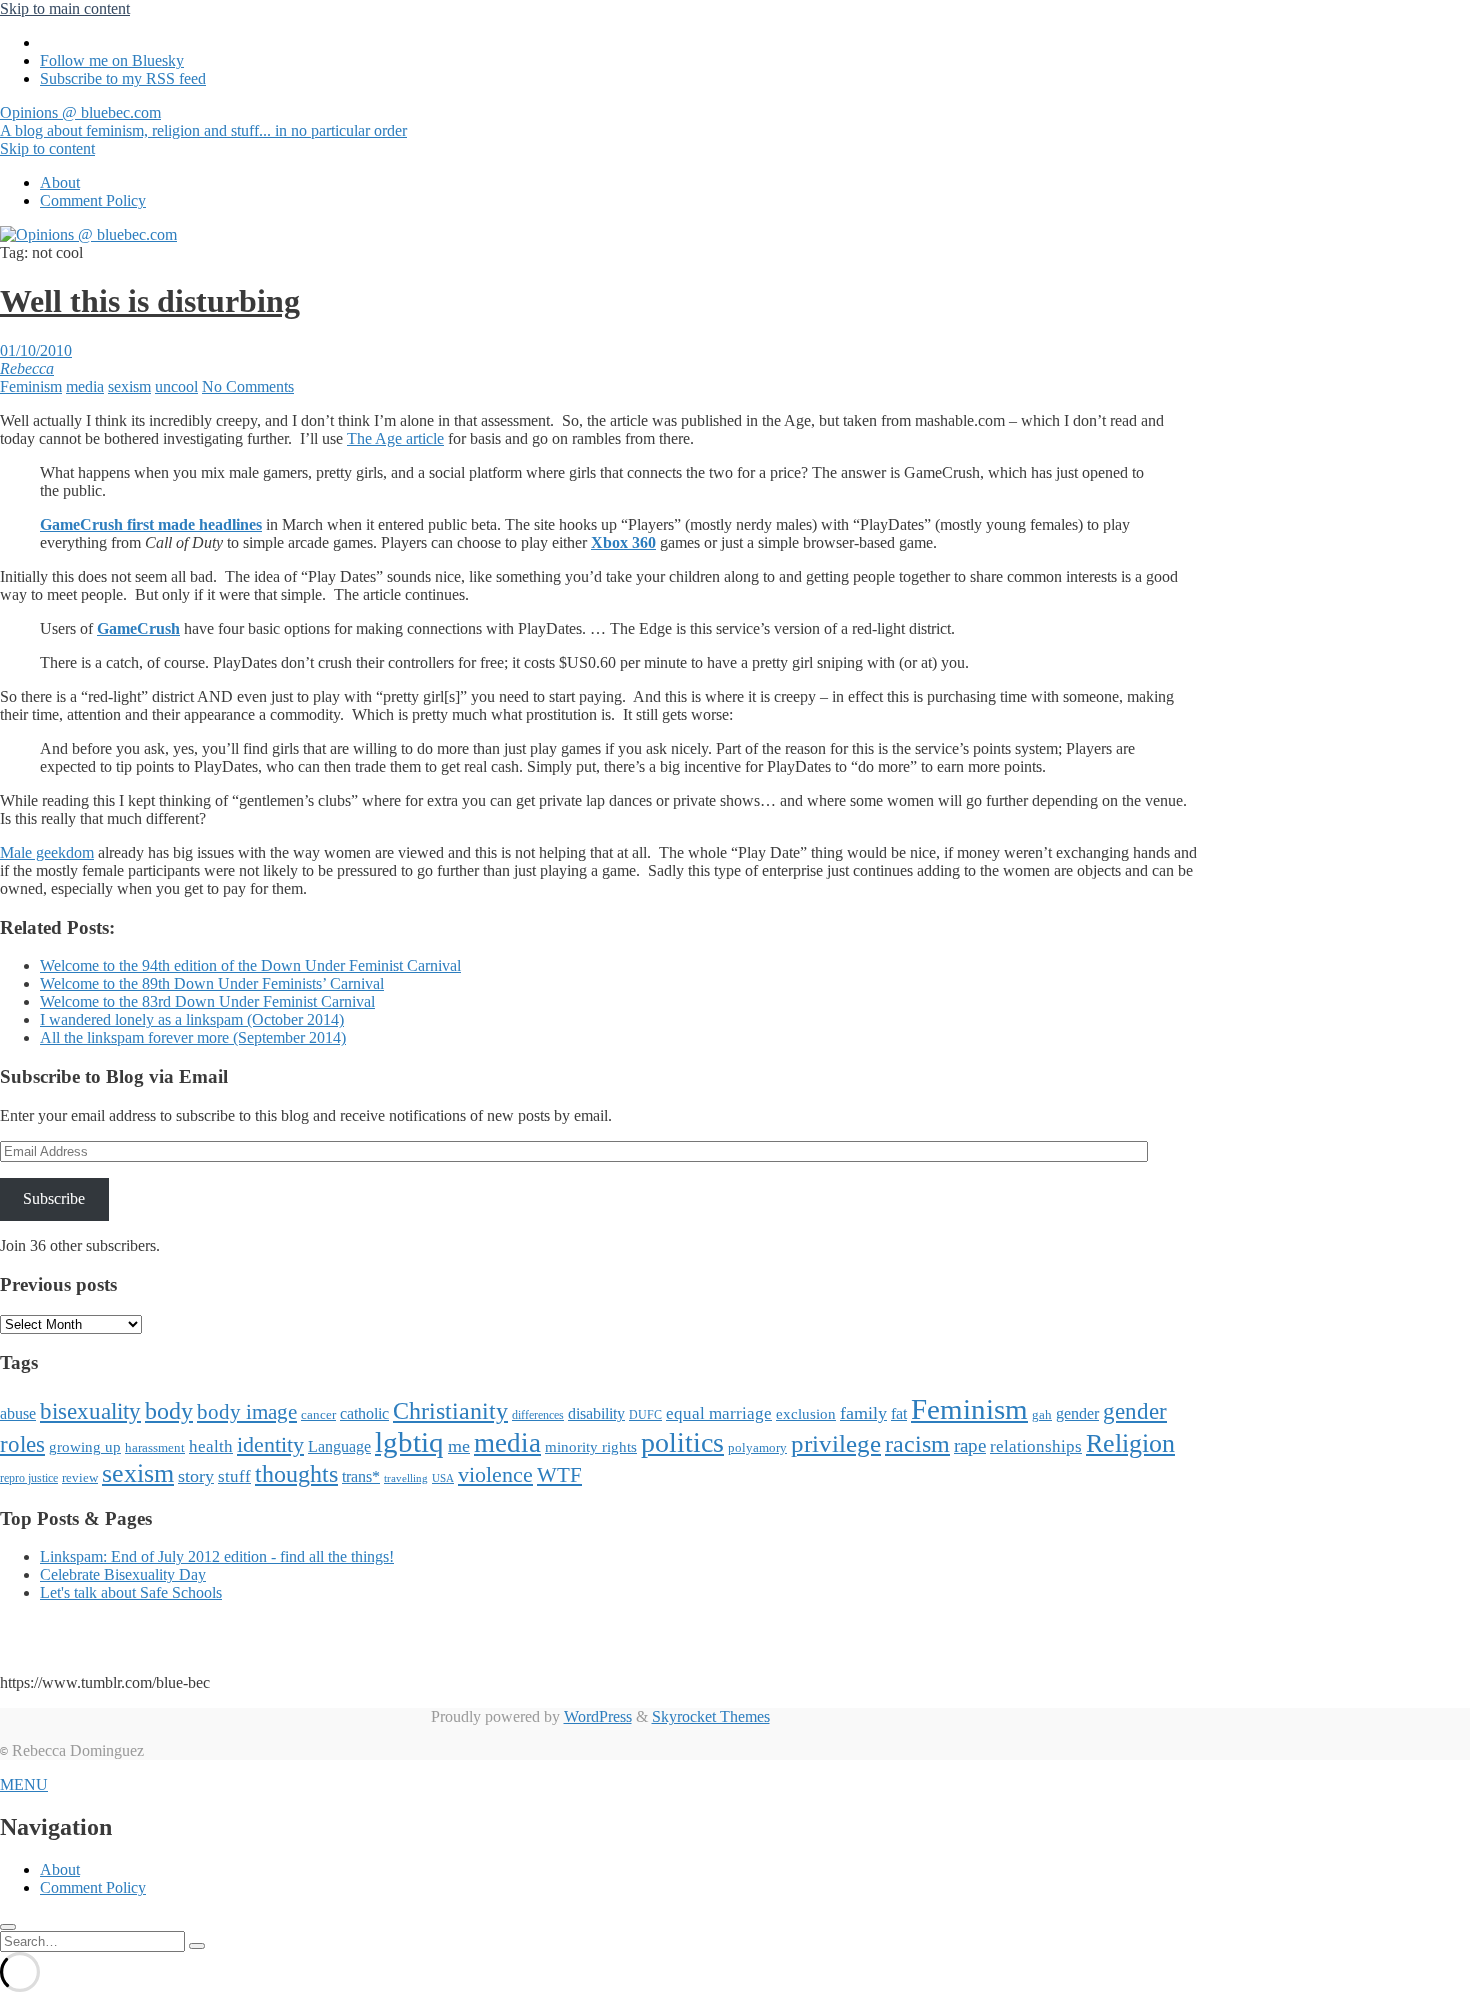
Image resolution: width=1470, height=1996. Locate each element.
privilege (836, 1443)
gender (1077, 1413)
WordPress (598, 1716)
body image (247, 1412)
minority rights (591, 1447)
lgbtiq (409, 1442)
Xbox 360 (623, 542)
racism (917, 1444)
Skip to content (47, 148)
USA (443, 1478)
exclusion (806, 1414)
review (80, 1477)
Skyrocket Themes (711, 1716)
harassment (155, 1447)
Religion (1130, 1443)
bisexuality (90, 1411)
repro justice (29, 1478)
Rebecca (27, 368)
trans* (361, 1476)
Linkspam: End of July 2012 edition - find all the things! (217, 1556)
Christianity (450, 1410)
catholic (364, 1413)
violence (495, 1474)
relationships (1036, 1446)
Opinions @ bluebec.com (203, 121)
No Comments (248, 386)
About (60, 182)
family (863, 1413)
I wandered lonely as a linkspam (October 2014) (192, 1019)
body (169, 1411)
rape (970, 1445)
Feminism (31, 386)
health (211, 1446)
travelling (406, 1478)
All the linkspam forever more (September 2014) (193, 1037)
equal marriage (719, 1413)
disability (596, 1413)
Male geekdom (47, 852)
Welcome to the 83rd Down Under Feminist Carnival (207, 1001)
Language (339, 1446)
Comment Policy (93, 200)
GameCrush (138, 628)
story (196, 1476)
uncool (176, 386)
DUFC (645, 1415)
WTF (559, 1475)
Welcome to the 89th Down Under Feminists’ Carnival (212, 983)
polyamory (757, 1447)
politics (682, 1442)
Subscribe (54, 1198)
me (459, 1446)
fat (899, 1413)
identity (270, 1445)
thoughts (296, 1474)
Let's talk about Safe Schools (131, 1592)
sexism (129, 386)
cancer (318, 1414)
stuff (234, 1476)
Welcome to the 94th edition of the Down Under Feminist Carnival (250, 965)
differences (538, 1415)
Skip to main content (65, 8)
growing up (85, 1447)
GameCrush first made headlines (151, 524)
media (85, 386)
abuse (18, 1413)
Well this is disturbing (150, 301)
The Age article (395, 438)
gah (1042, 1414)
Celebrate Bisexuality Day (123, 1574)
